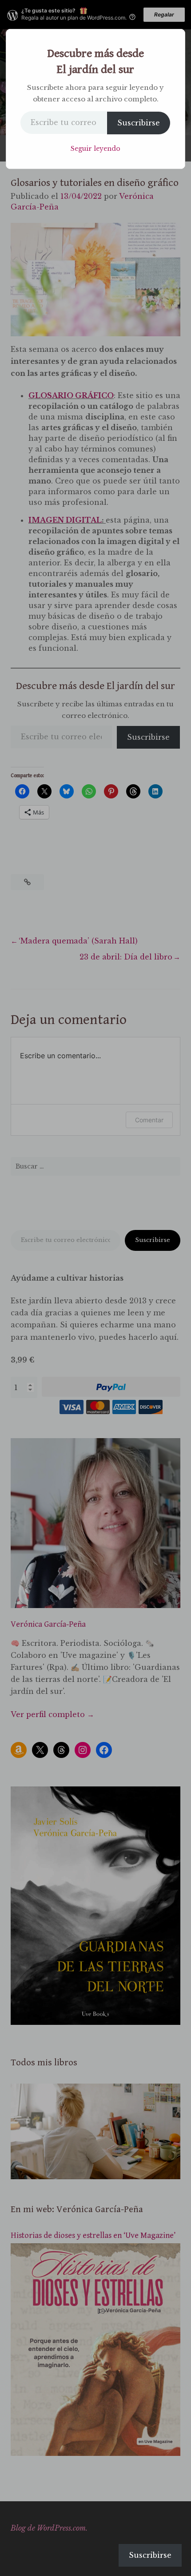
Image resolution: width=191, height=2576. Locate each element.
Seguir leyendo (95, 149)
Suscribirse (139, 123)
